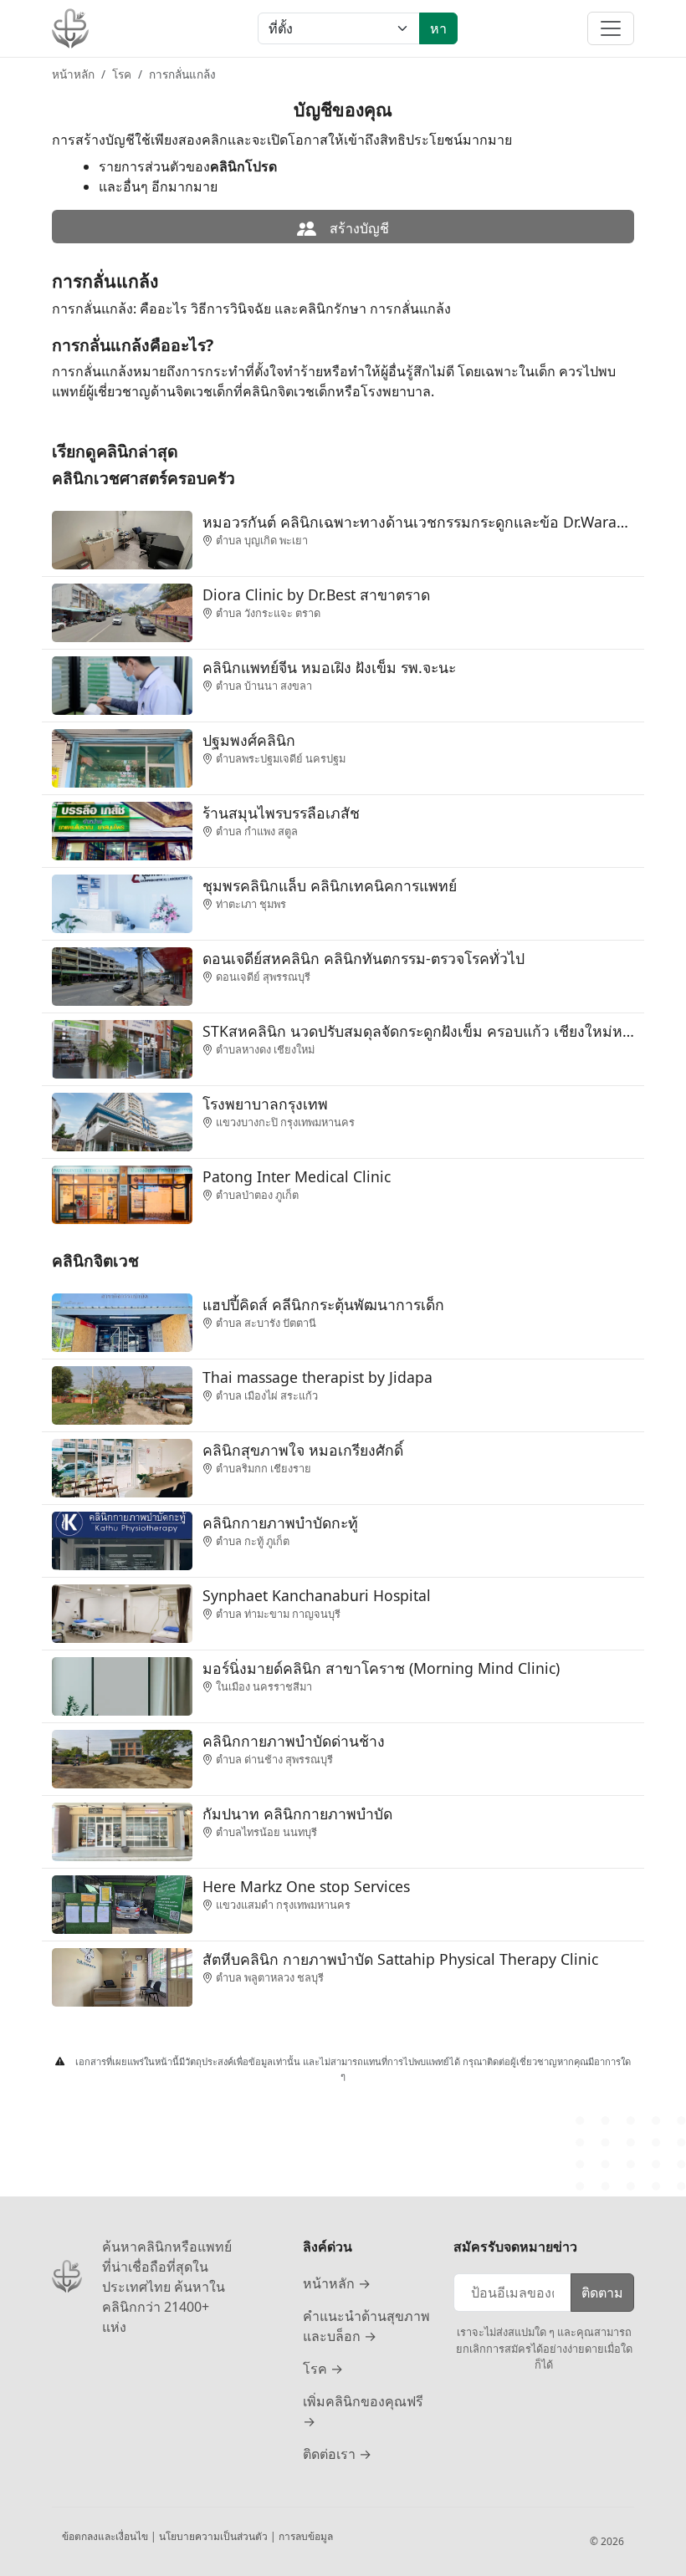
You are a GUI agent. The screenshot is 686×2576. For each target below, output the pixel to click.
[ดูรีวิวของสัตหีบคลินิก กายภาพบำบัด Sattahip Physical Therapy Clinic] (122, 1976)
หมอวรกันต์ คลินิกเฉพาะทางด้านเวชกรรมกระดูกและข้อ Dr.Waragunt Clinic (418, 522)
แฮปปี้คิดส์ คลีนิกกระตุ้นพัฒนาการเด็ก (323, 1304)
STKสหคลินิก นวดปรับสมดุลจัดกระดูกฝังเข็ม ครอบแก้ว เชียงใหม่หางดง (418, 1031)
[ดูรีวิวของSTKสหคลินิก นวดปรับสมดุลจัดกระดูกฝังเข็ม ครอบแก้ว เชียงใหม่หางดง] (122, 1048)
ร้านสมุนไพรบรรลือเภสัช (281, 813)
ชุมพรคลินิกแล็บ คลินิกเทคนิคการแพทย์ (330, 885)
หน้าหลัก (73, 74)
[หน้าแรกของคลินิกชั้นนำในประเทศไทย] (70, 28)
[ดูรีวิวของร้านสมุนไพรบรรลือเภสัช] (122, 829)
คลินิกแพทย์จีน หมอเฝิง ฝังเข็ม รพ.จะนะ (329, 667)
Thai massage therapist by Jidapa (317, 1377)
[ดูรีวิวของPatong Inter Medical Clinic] (122, 1193)
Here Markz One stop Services (306, 1886)
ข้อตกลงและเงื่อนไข (106, 2536)
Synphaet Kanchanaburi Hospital (317, 1595)
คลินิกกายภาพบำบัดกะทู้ (280, 1523)
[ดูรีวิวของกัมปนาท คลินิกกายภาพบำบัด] (122, 1830)
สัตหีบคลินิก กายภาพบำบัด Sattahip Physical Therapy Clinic (400, 1959)
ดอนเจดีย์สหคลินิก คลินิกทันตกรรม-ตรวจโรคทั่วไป (363, 958)
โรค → (323, 2369)
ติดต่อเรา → (337, 2454)
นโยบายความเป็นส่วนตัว (215, 2536)
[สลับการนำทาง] (611, 28)
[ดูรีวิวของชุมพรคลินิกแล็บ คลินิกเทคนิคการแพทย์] (122, 902)
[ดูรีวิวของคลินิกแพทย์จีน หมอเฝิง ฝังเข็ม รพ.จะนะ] (122, 684)
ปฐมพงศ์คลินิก (249, 740)
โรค (122, 74)
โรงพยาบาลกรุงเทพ (265, 1104)
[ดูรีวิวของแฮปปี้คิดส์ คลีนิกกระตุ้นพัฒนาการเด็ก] (122, 1321)
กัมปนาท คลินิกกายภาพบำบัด (297, 1813)
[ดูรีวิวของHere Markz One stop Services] (122, 1903)
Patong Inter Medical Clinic (297, 1176)
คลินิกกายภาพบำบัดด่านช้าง (294, 1741)
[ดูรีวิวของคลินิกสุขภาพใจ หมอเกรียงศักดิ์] (122, 1467)
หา (438, 28)
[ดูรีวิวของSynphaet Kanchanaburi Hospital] (122, 1612)
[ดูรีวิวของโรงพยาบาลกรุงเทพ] (122, 1120)
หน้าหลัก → (337, 2283)
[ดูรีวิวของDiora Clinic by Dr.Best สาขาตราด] (122, 611)
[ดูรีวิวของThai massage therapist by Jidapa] (122, 1394)
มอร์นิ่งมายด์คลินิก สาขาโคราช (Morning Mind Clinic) (381, 1668)
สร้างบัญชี (358, 228)
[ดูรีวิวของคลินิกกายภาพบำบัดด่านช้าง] (122, 1757)
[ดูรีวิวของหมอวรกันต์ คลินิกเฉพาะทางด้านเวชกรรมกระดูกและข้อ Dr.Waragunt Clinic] (122, 538)
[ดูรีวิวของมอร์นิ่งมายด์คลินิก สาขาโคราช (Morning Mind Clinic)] (122, 1685)
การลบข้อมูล (306, 2536)
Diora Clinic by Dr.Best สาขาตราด (316, 594)
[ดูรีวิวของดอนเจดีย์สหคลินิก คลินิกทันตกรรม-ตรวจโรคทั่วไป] (122, 975)
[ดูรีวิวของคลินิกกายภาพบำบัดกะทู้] (122, 1539)
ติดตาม (602, 2293)
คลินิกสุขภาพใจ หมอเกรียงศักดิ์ (303, 1450)
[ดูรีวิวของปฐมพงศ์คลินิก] (122, 757)
